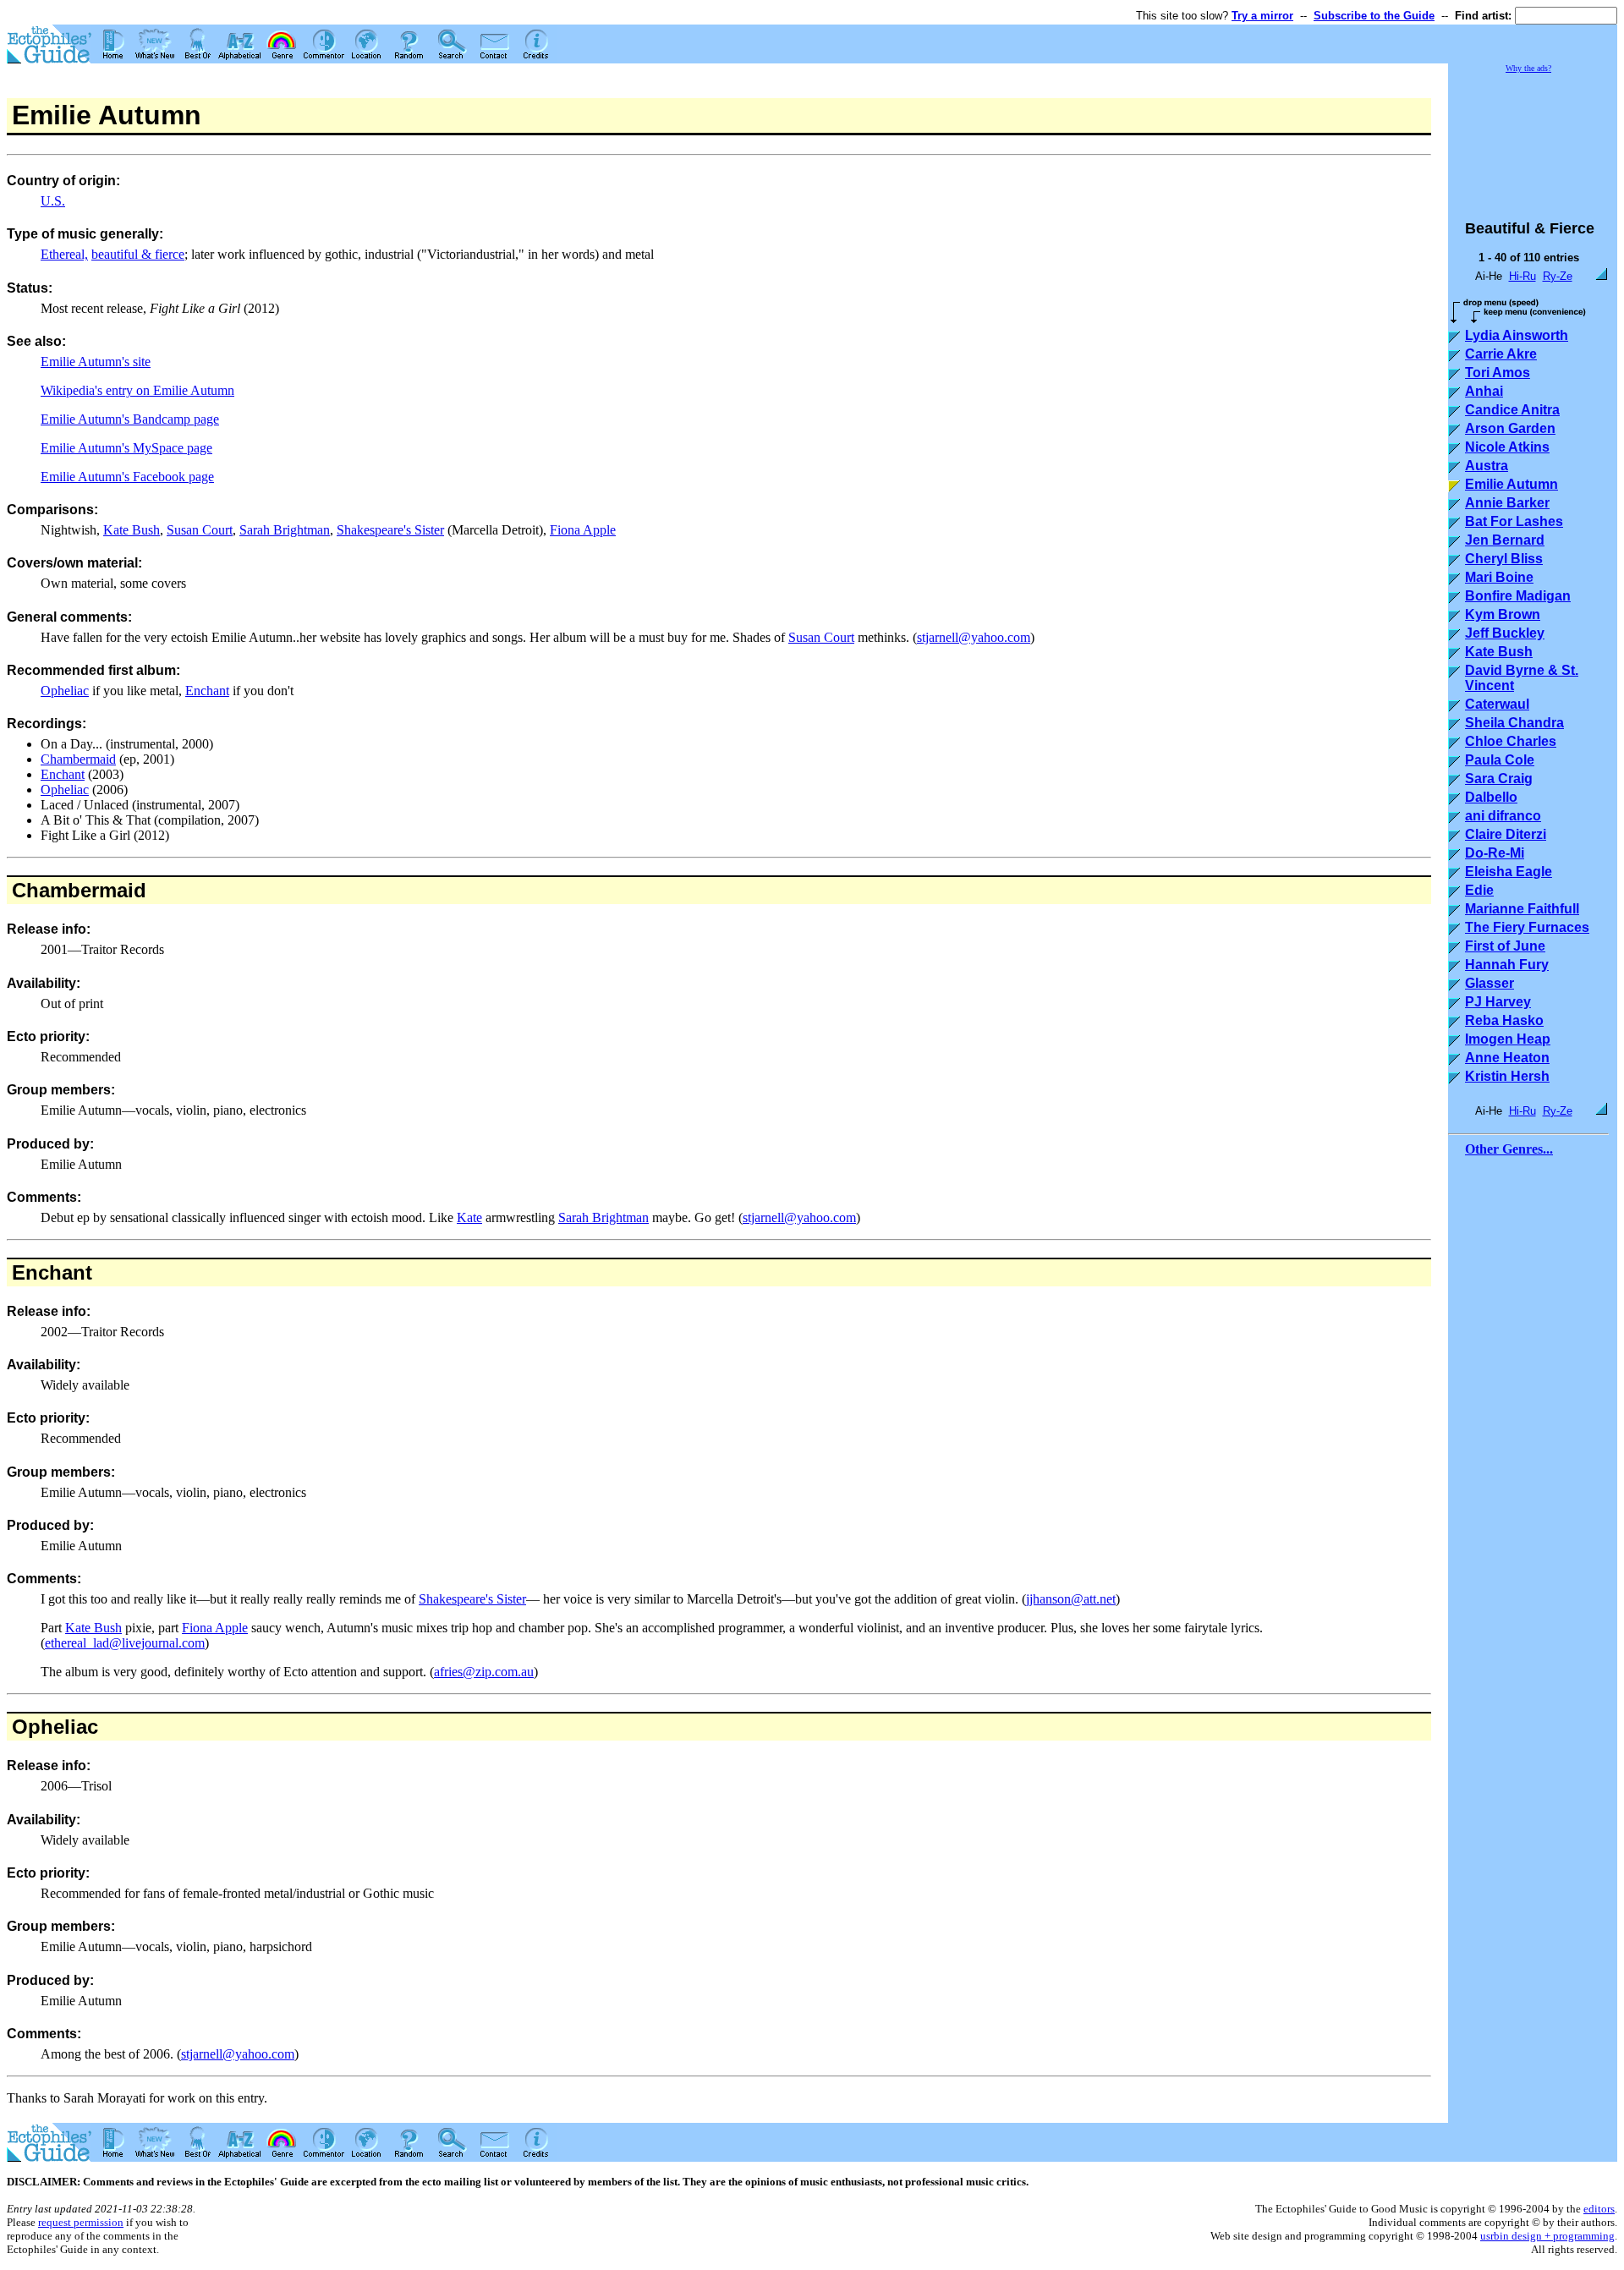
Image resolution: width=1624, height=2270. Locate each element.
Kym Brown (1503, 614)
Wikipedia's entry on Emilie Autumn (137, 390)
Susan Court (200, 530)
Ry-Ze (1558, 276)
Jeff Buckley (1505, 633)
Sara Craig (1499, 779)
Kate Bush (132, 530)
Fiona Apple (583, 530)
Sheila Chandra (1514, 723)
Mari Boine (1499, 577)
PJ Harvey (1498, 1002)
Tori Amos (1498, 373)
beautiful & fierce (138, 254)
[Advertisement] (1533, 139)
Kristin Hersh (1507, 1076)
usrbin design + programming (1547, 2236)
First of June (1505, 946)
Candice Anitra (1512, 410)
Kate (469, 1217)
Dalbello (1491, 797)
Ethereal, (64, 254)
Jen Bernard (1505, 540)
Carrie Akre (1501, 354)
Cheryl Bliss (1504, 559)
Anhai (1484, 391)
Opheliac (65, 691)
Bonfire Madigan (1518, 596)
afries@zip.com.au (484, 1672)
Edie (1479, 890)
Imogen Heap (1508, 1039)
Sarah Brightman (285, 530)
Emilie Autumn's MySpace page (126, 448)
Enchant (207, 691)
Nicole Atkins (1507, 447)
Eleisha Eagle (1509, 872)
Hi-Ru (1522, 276)
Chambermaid (78, 759)
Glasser (1490, 983)
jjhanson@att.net (1071, 1599)
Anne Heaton (1507, 1058)
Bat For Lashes (1514, 521)
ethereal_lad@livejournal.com (125, 1643)
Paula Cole (1500, 760)
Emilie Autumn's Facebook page (127, 477)
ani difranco (1503, 816)
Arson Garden (1510, 428)
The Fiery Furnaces (1527, 927)
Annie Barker (1507, 503)
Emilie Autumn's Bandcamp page (130, 419)
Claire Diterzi (1506, 834)
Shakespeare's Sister (390, 530)
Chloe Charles (1511, 741)
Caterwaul (1497, 704)
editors (1599, 2209)
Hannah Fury (1507, 965)
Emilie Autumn (1512, 484)
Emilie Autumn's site (96, 362)
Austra (1487, 466)
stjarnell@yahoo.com (974, 637)
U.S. (53, 201)
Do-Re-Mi (1495, 853)
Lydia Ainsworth (1517, 335)
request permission (81, 2222)
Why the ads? (1528, 68)
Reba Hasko (1504, 1020)
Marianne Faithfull (1522, 909)
